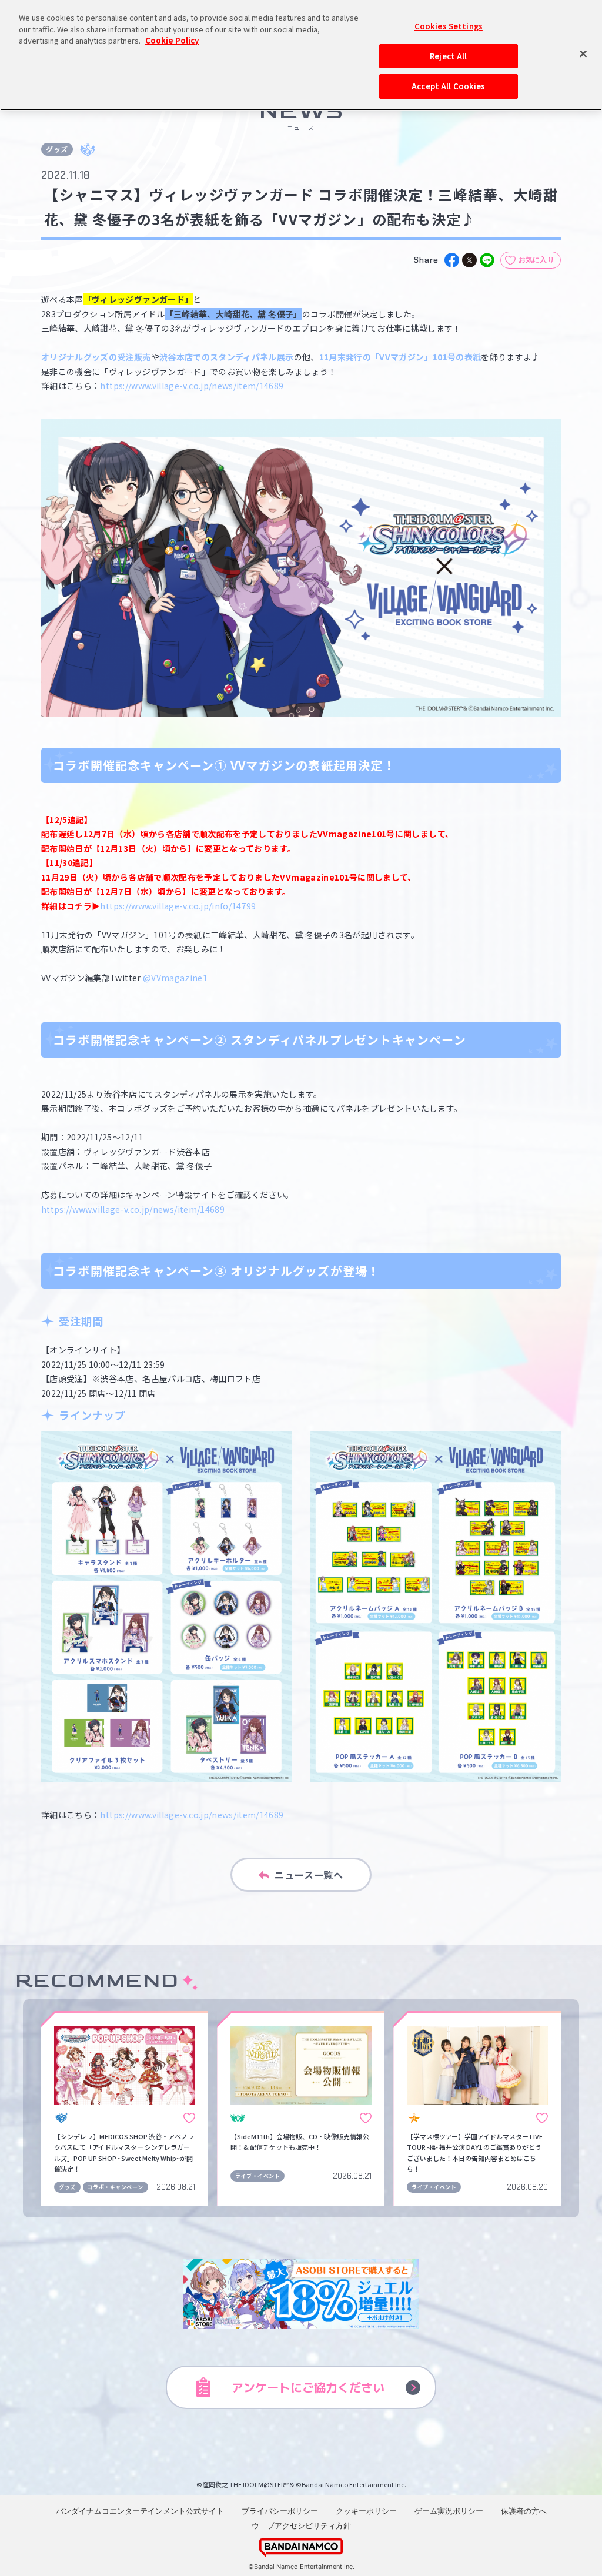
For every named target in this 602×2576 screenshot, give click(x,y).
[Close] (583, 53)
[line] (487, 260)
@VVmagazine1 (175, 978)
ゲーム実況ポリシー (449, 2511)
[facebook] (452, 260)
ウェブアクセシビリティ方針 (301, 2525)
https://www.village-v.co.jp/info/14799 (178, 906)
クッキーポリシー (366, 2511)
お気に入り (537, 260)
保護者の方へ (524, 2511)
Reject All (448, 56)
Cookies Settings (449, 26)
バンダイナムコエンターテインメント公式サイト (140, 2511)
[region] (301, 55)
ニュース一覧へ (309, 1875)
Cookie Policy (172, 40)
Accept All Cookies (448, 86)
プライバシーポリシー (280, 2511)
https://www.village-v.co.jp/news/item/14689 (192, 386)
